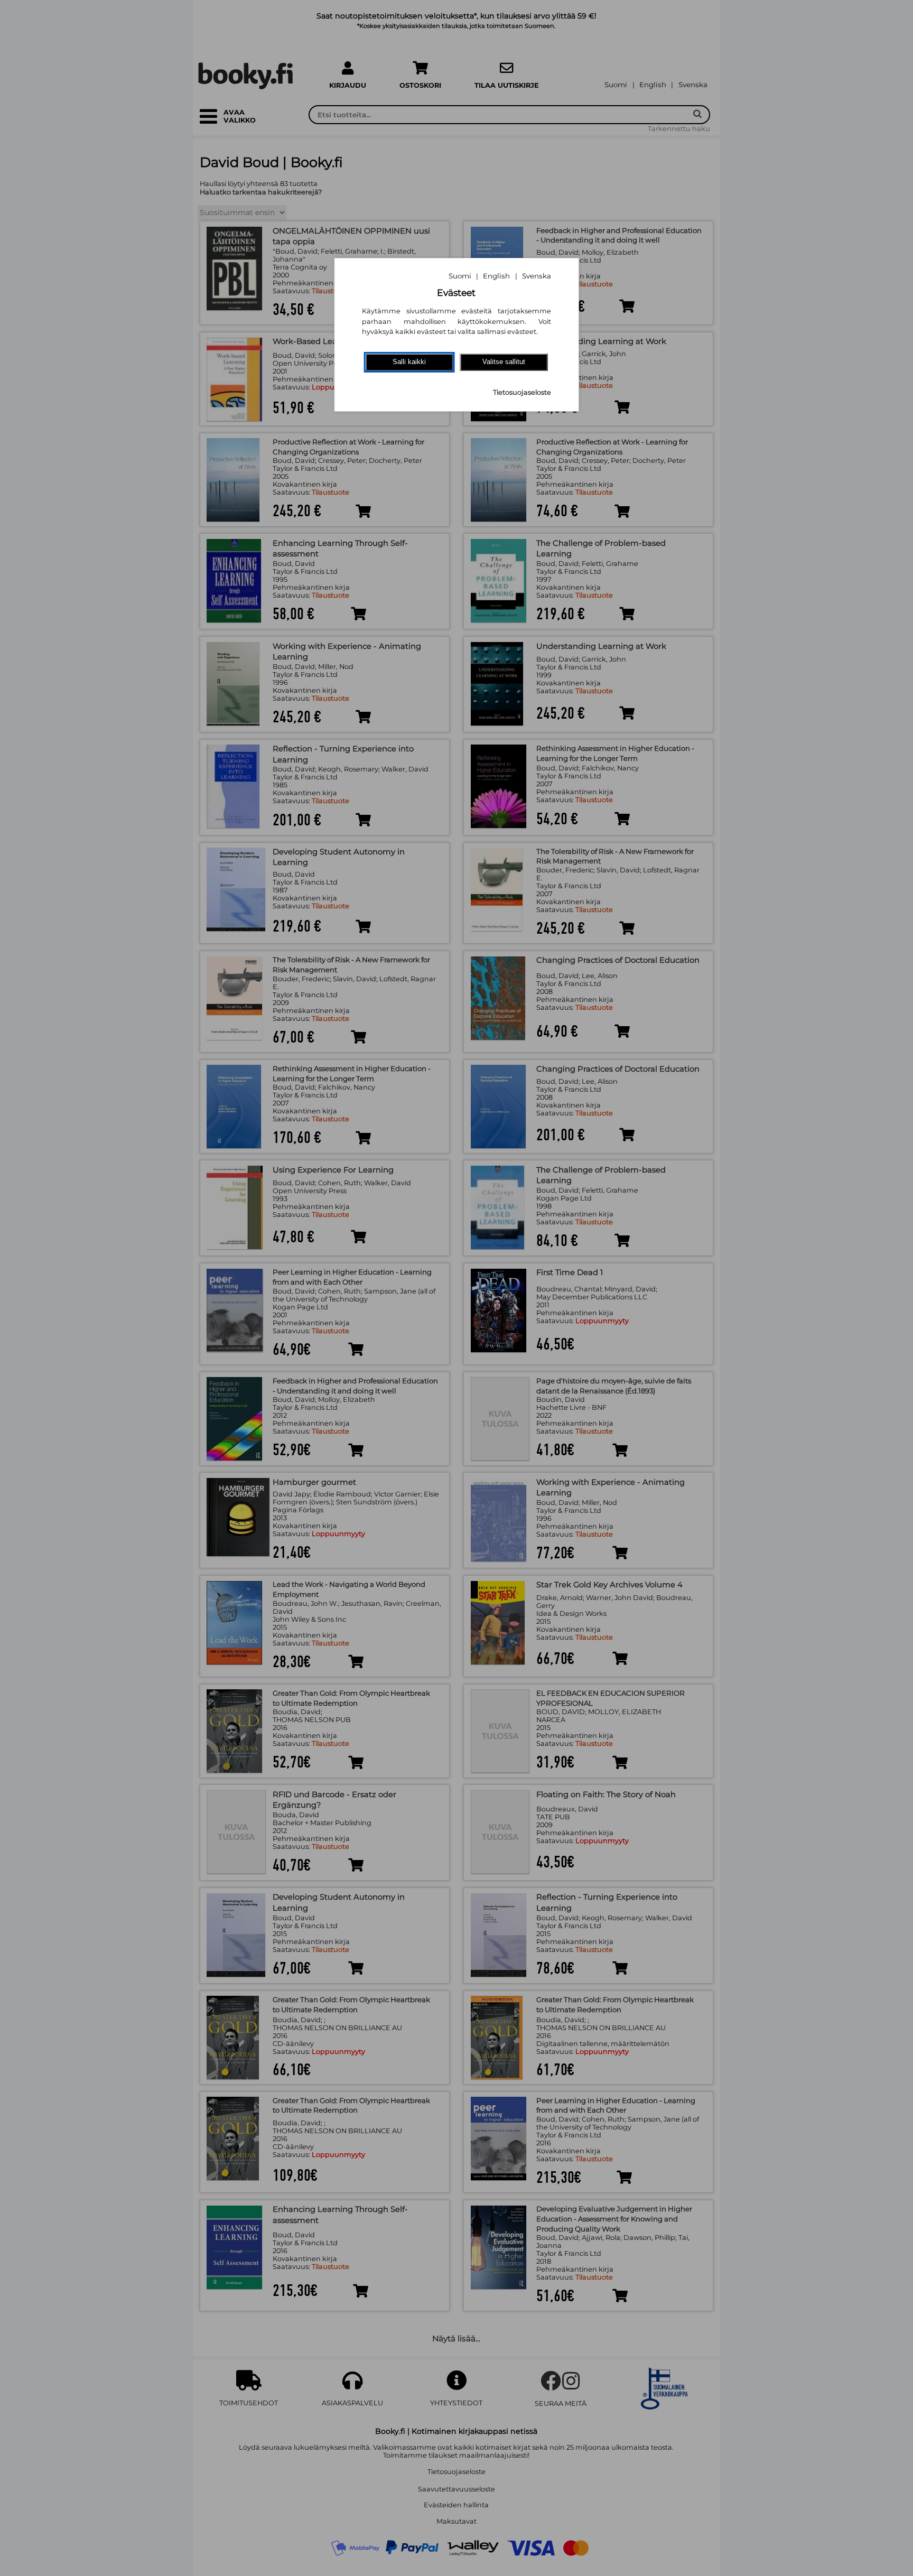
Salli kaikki (409, 362)
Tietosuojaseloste (522, 392)
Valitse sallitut (504, 362)
